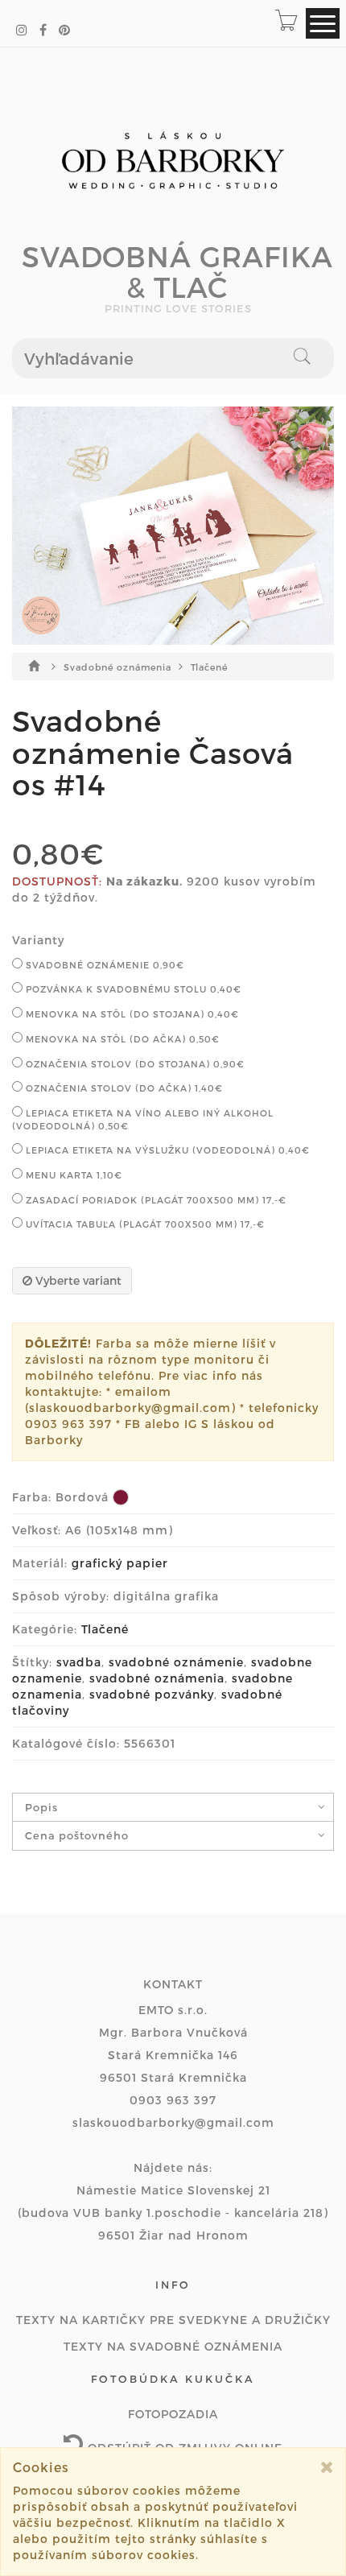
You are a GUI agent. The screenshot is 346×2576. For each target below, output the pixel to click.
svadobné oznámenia (157, 1678)
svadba (79, 1662)
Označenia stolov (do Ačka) (123, 1088)
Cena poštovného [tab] (77, 1835)
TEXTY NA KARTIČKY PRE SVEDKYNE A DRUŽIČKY (173, 2320)
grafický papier (120, 1563)
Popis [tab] (41, 1807)
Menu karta (72, 1175)
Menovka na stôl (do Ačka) (121, 1039)
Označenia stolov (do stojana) (134, 1064)
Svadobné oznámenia (119, 667)
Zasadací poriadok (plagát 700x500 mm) (154, 1200)
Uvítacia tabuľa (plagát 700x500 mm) (144, 1224)
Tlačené (209, 667)
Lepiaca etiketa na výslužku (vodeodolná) (166, 1150)
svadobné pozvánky (152, 1694)
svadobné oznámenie (176, 1662)
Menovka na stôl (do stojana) (131, 1014)
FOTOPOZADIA (173, 2414)
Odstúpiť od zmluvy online (183, 2448)
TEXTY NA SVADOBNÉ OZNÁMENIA (173, 2346)
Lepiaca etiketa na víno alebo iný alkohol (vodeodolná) (143, 1119)
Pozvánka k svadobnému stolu (132, 989)
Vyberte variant (77, 1280)
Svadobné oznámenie (103, 965)
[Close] (327, 2467)
